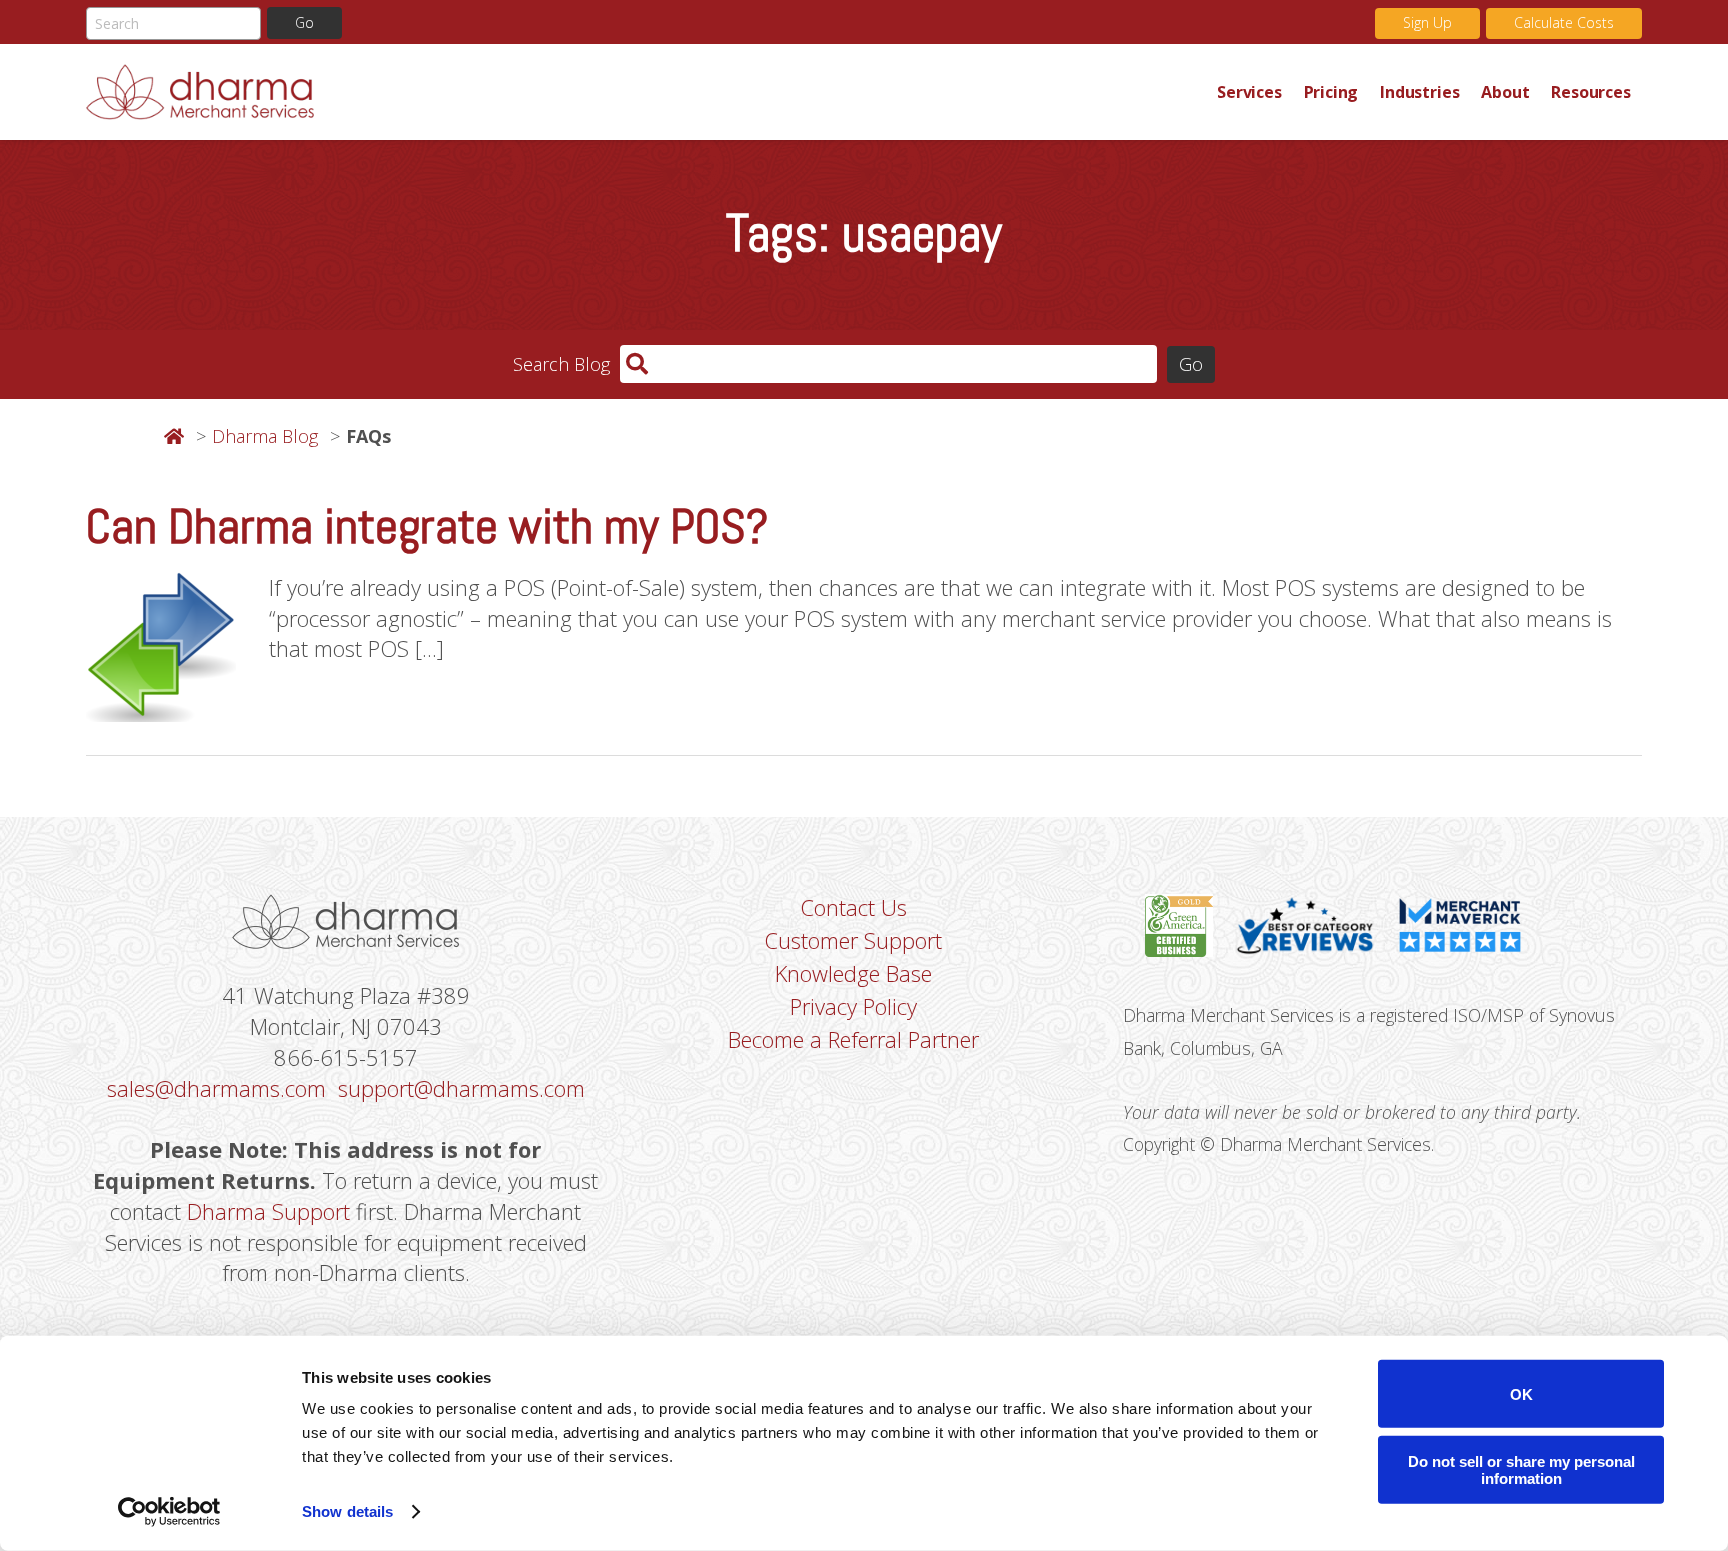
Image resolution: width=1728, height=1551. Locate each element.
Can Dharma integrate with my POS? (427, 526)
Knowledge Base (853, 973)
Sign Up (1427, 22)
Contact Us (853, 907)
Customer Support (853, 940)
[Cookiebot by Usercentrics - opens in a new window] (169, 1512)
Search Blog (561, 364)
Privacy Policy (853, 1006)
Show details (347, 1511)
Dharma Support (268, 1211)
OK (1521, 1393)
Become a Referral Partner (853, 1039)
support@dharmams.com (461, 1088)
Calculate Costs (1564, 22)
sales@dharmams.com (216, 1088)
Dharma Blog (265, 436)
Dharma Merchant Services (646, 92)
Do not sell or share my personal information (1521, 1469)
